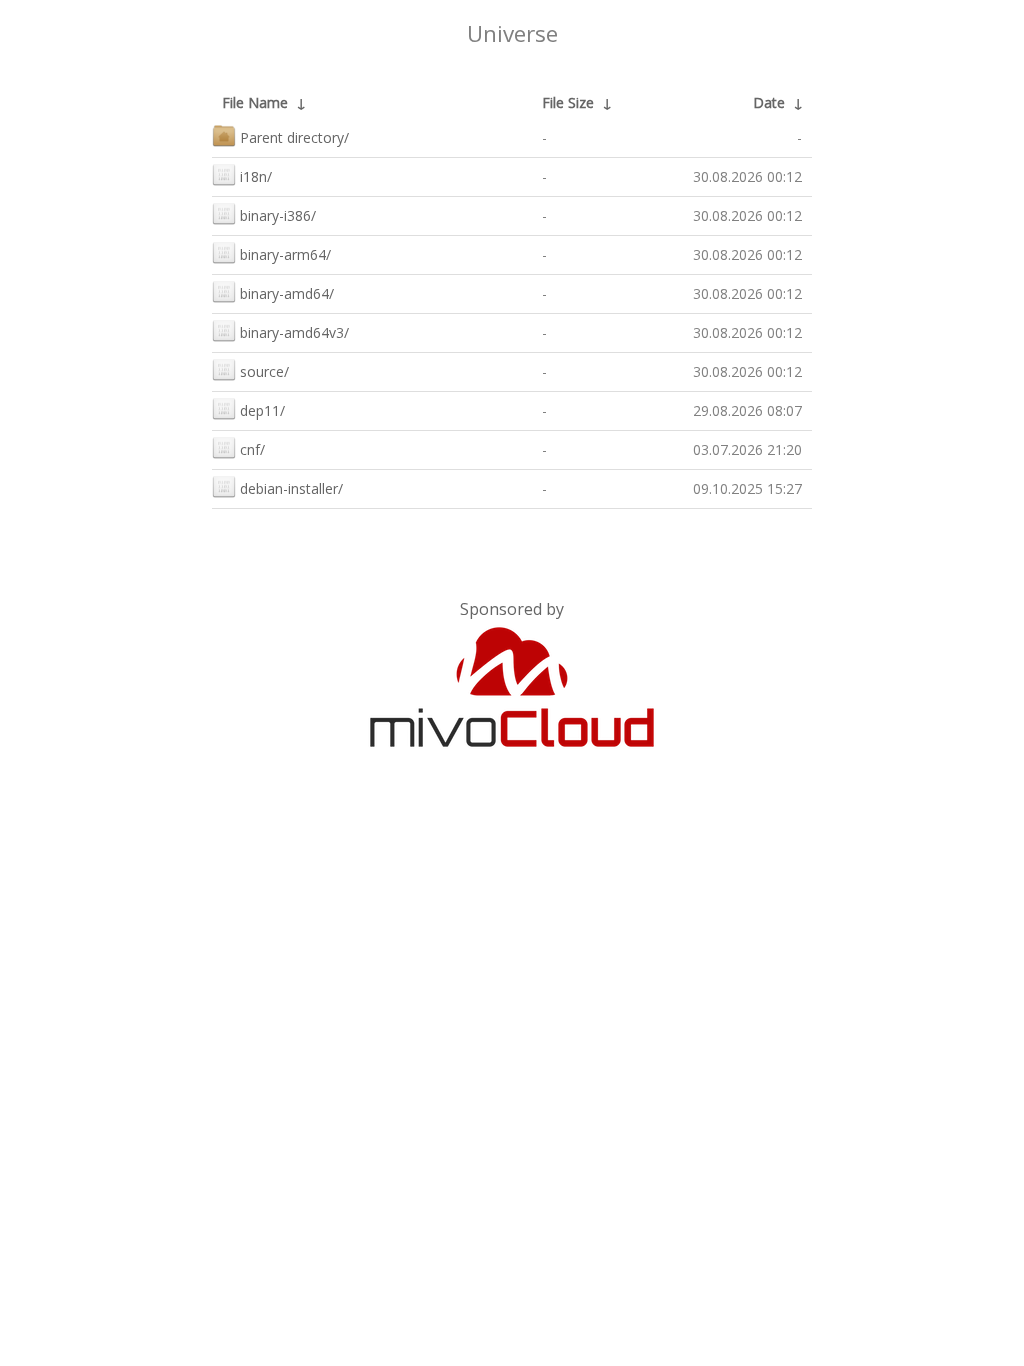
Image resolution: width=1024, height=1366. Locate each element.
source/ (264, 371)
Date (769, 102)
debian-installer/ (291, 488)
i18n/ (256, 176)
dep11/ (262, 410)
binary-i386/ (278, 215)
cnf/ (252, 449)
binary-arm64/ (285, 254)
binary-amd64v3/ (294, 332)
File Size (568, 102)
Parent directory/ (294, 137)
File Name (255, 102)
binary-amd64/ (287, 293)
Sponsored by (512, 609)
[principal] (512, 743)
